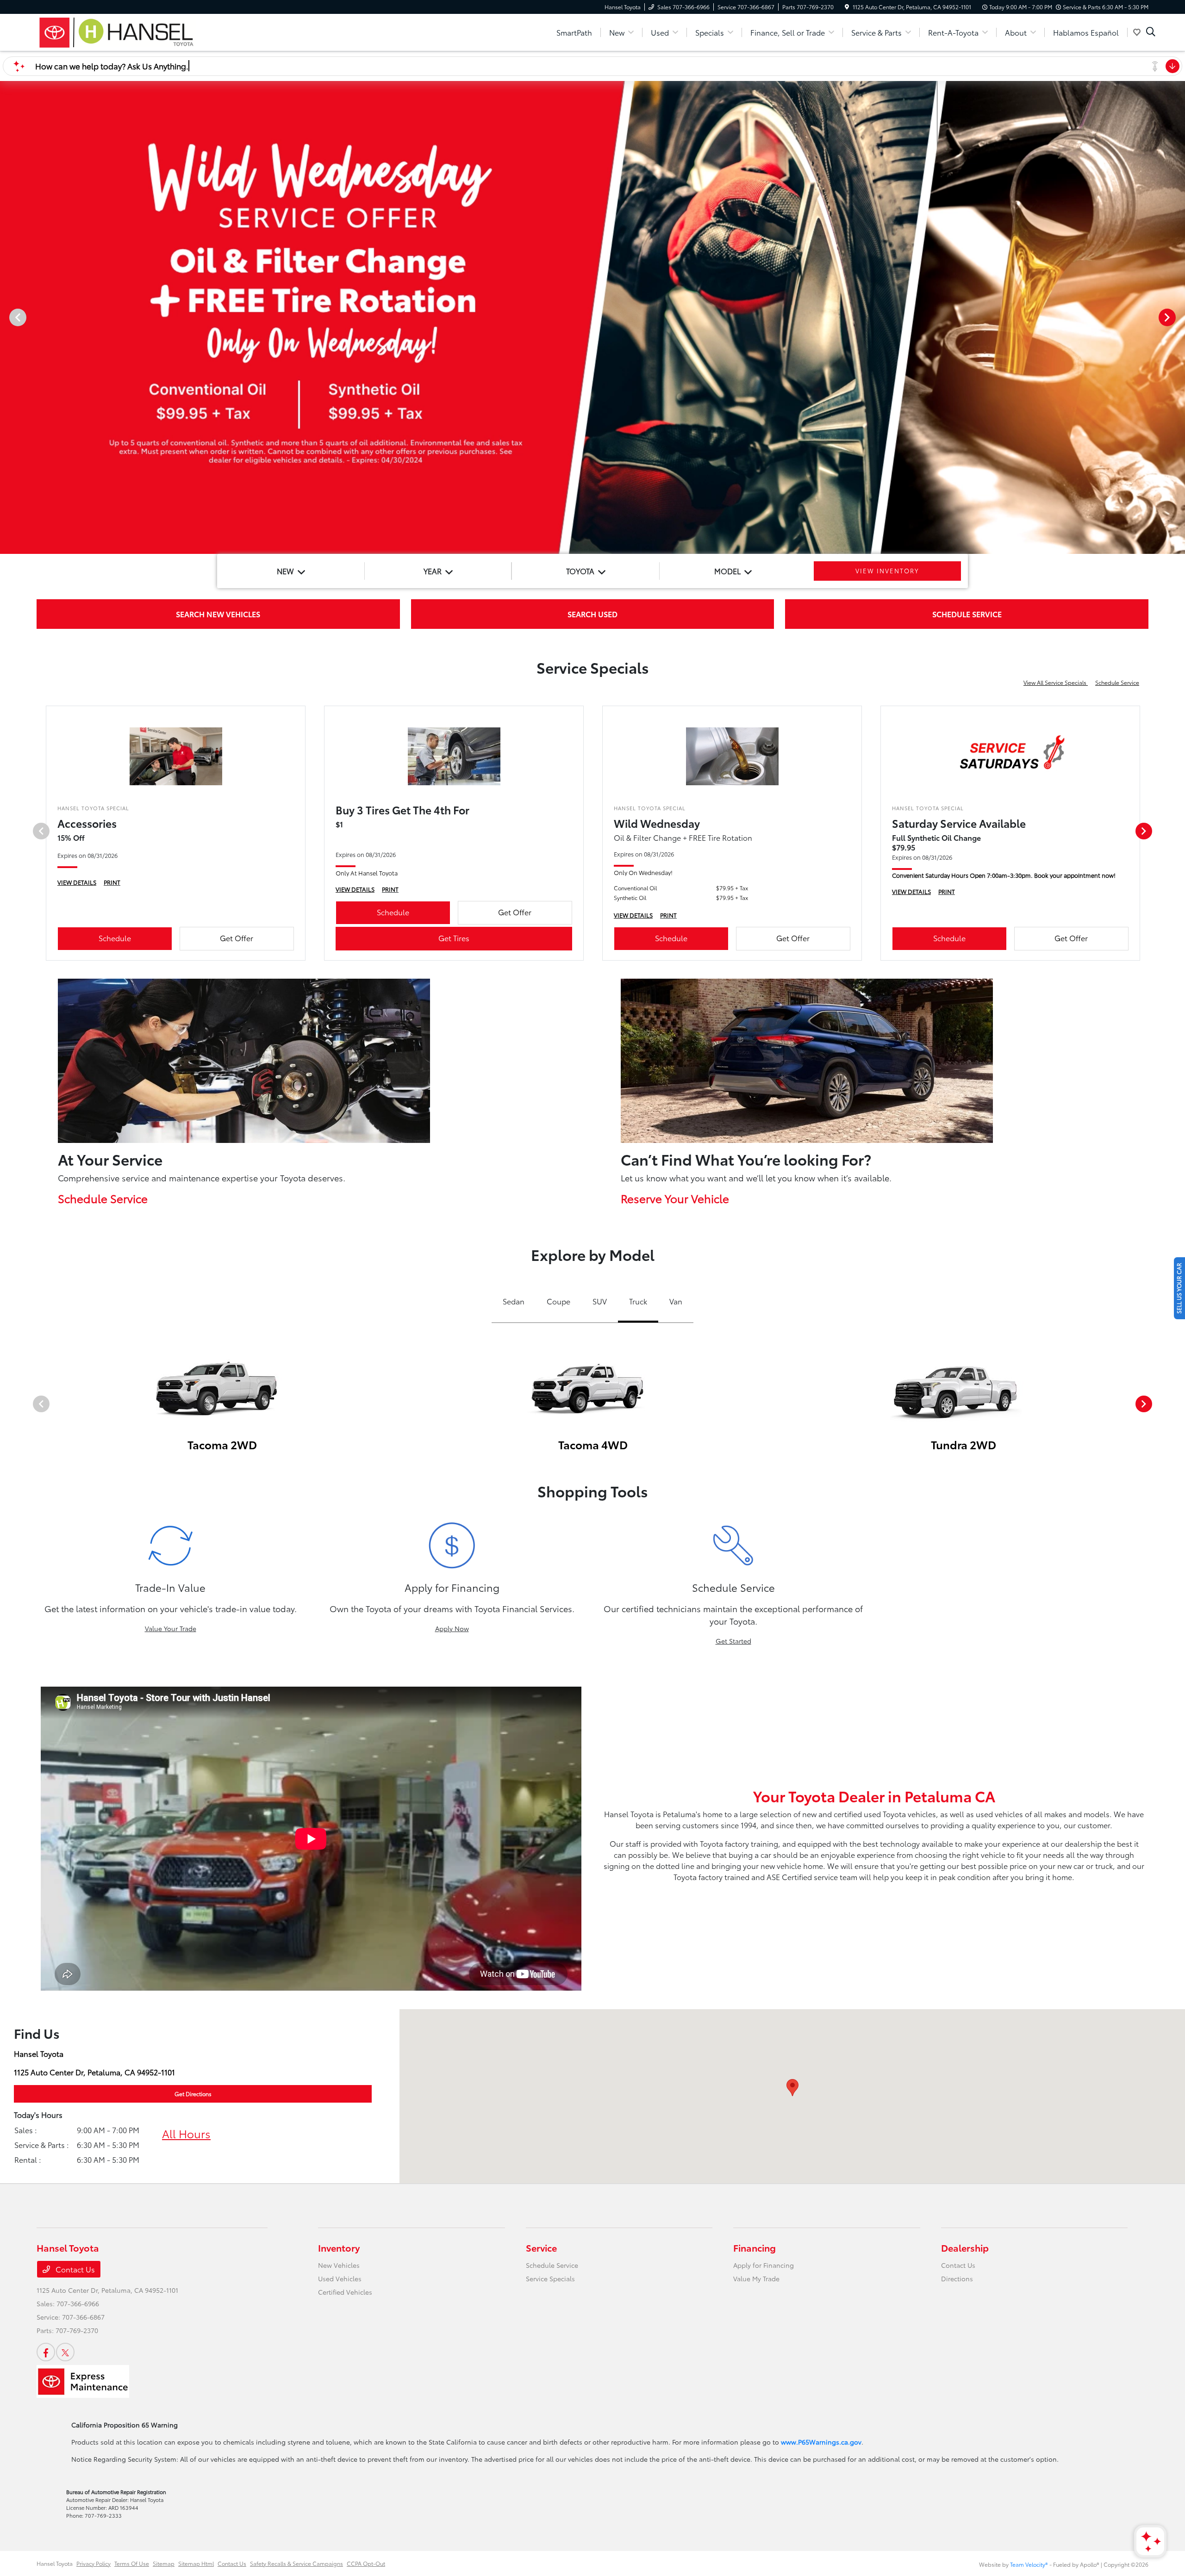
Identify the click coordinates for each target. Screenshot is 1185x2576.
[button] (792, 2088)
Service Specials (550, 2278)
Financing (755, 2247)
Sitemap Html (196, 2563)
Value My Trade (756, 2278)
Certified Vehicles (345, 2292)
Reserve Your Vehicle (675, 1198)
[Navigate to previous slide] (7, 317)
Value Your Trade (171, 1628)
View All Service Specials (1056, 682)
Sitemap (164, 2563)
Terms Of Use (132, 2563)
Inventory (339, 2247)
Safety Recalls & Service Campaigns (296, 2563)
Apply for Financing (764, 2265)
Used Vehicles (340, 2278)
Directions (957, 2278)
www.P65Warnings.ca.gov (821, 2442)
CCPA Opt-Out (366, 2563)
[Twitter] (65, 2352)
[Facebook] (46, 2352)
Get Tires (454, 938)
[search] (1151, 32)
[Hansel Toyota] (116, 31)
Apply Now (452, 1628)
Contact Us (74, 2269)
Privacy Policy (94, 2563)
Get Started (733, 1641)
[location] (847, 7)
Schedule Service (1117, 682)
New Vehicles (339, 2265)
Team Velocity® (1029, 2564)
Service (541, 2247)
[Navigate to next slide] (1178, 317)
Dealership (965, 2247)
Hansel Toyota (55, 2563)
